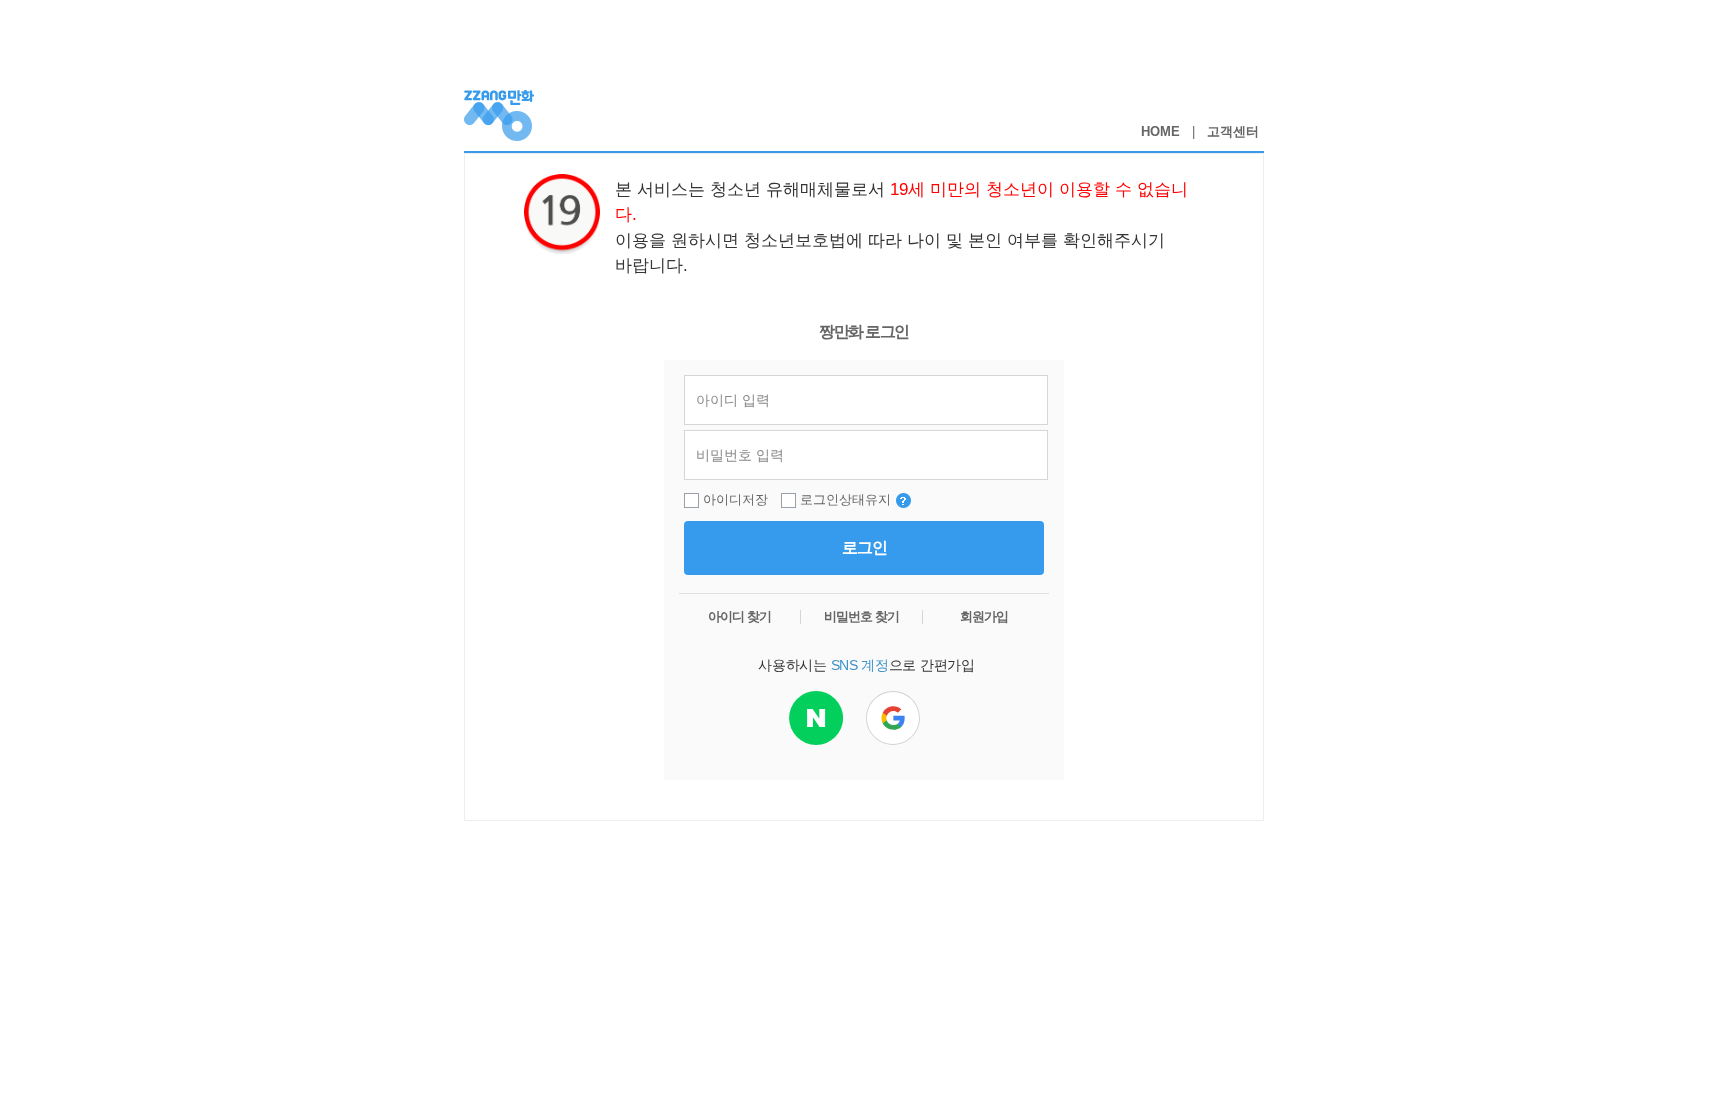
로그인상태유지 (845, 499)
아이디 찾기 (739, 616)
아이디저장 (735, 499)
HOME (1160, 131)
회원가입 (984, 616)
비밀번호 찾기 (861, 616)
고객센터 (1233, 131)
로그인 (864, 547)
